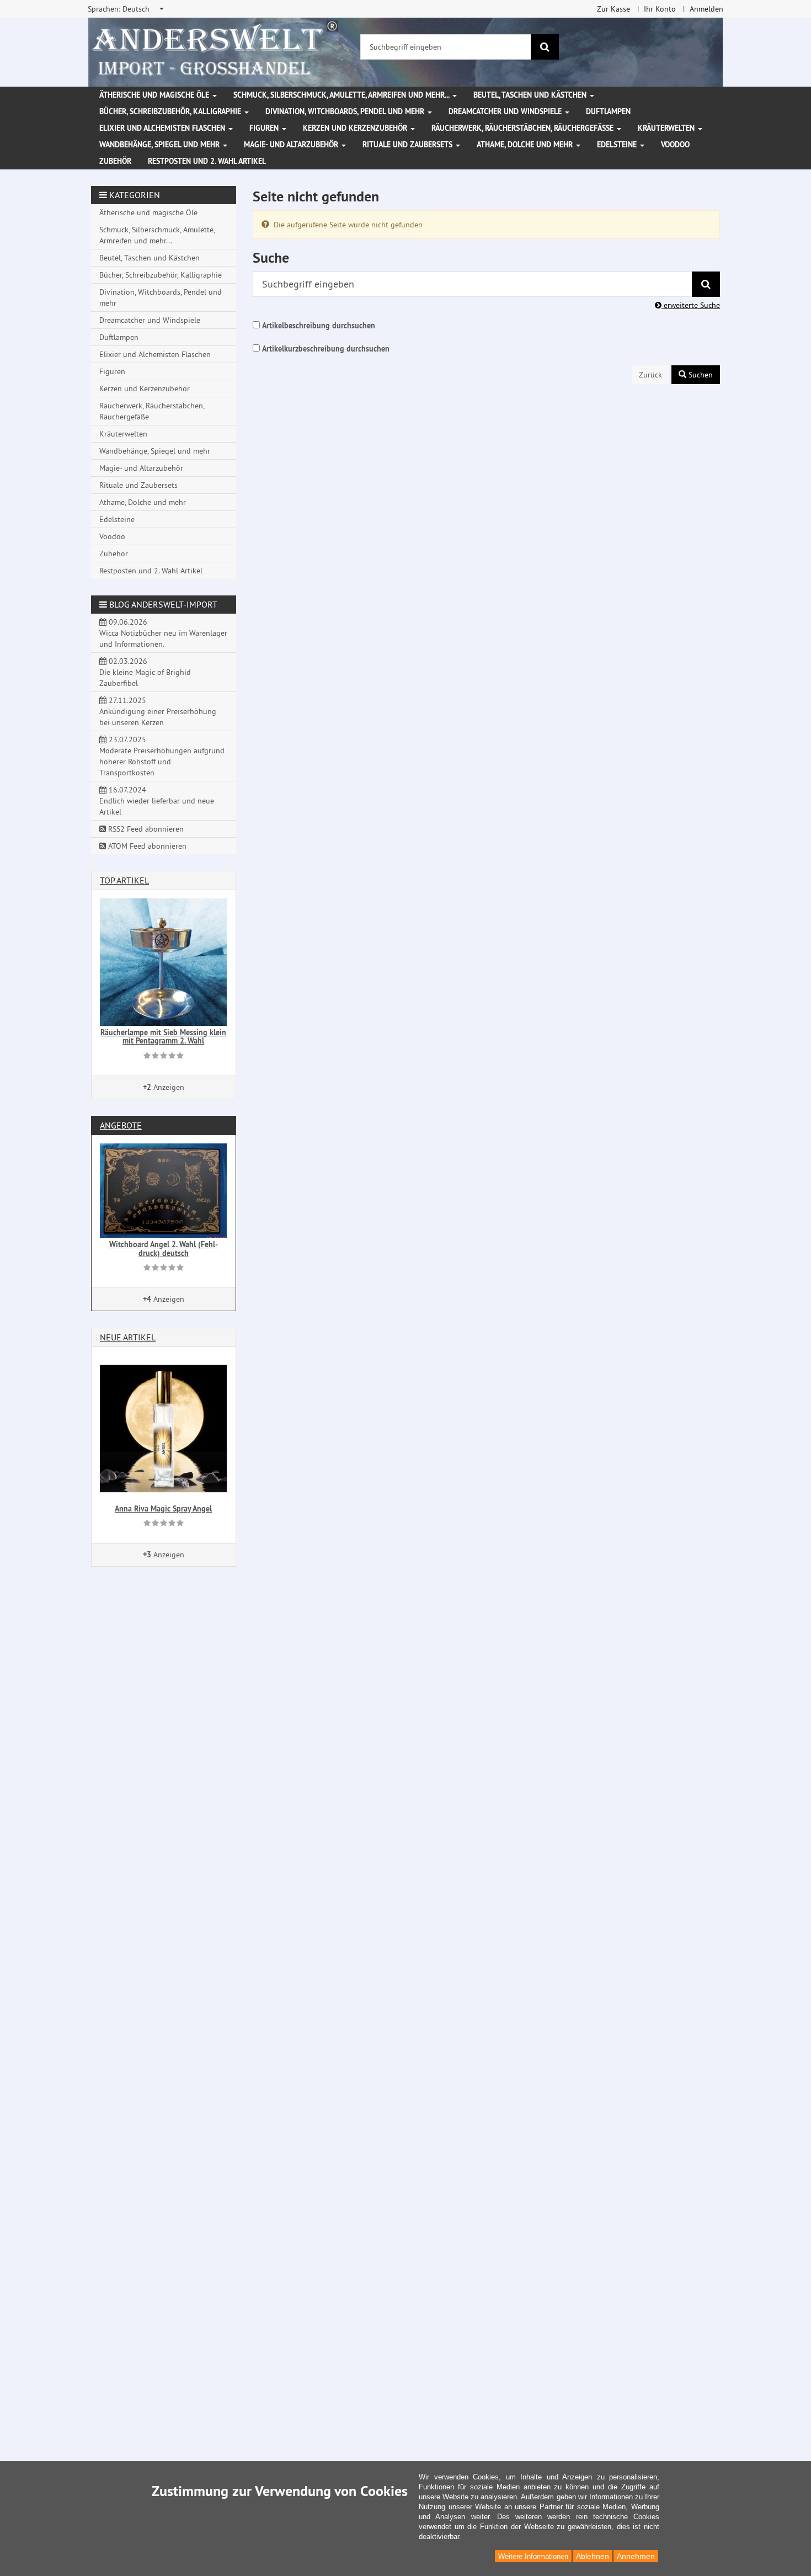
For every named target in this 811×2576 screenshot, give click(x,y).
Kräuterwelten (667, 128)
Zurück (650, 375)
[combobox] (127, 9)
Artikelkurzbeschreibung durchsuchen (326, 349)
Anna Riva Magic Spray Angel (163, 1509)
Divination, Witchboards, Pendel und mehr (346, 111)
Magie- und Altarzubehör (292, 145)
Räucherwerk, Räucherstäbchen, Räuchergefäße (524, 128)
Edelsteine (618, 145)
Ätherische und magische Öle (155, 95)
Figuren (265, 128)
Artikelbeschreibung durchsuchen (319, 326)
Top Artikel (124, 880)
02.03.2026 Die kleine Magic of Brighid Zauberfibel (145, 672)
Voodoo (675, 145)
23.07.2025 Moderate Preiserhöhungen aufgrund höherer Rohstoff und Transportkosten (162, 756)
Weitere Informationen (533, 2556)
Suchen (700, 375)
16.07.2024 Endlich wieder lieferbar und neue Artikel (157, 801)
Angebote (121, 1125)
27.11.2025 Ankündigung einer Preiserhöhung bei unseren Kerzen (158, 711)
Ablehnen (593, 2556)
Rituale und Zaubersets (409, 145)
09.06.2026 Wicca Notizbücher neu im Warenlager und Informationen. (163, 633)
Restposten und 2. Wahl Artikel (207, 161)
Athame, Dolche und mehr (526, 145)
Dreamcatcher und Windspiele (506, 111)
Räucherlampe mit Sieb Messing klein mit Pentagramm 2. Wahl (163, 1037)
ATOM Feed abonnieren (146, 846)
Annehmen (636, 2556)
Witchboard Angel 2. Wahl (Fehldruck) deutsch (164, 1249)
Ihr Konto (660, 9)
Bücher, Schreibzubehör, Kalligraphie (171, 111)
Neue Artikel (128, 1337)
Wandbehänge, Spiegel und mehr (161, 145)
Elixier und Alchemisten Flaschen (163, 128)
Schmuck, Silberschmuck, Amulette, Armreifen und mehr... (342, 95)
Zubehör (115, 161)
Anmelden (706, 9)
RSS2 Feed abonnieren (145, 829)
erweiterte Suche (691, 305)
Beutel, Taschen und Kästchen (531, 95)
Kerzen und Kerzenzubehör (356, 128)
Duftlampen (608, 111)
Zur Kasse (613, 9)
